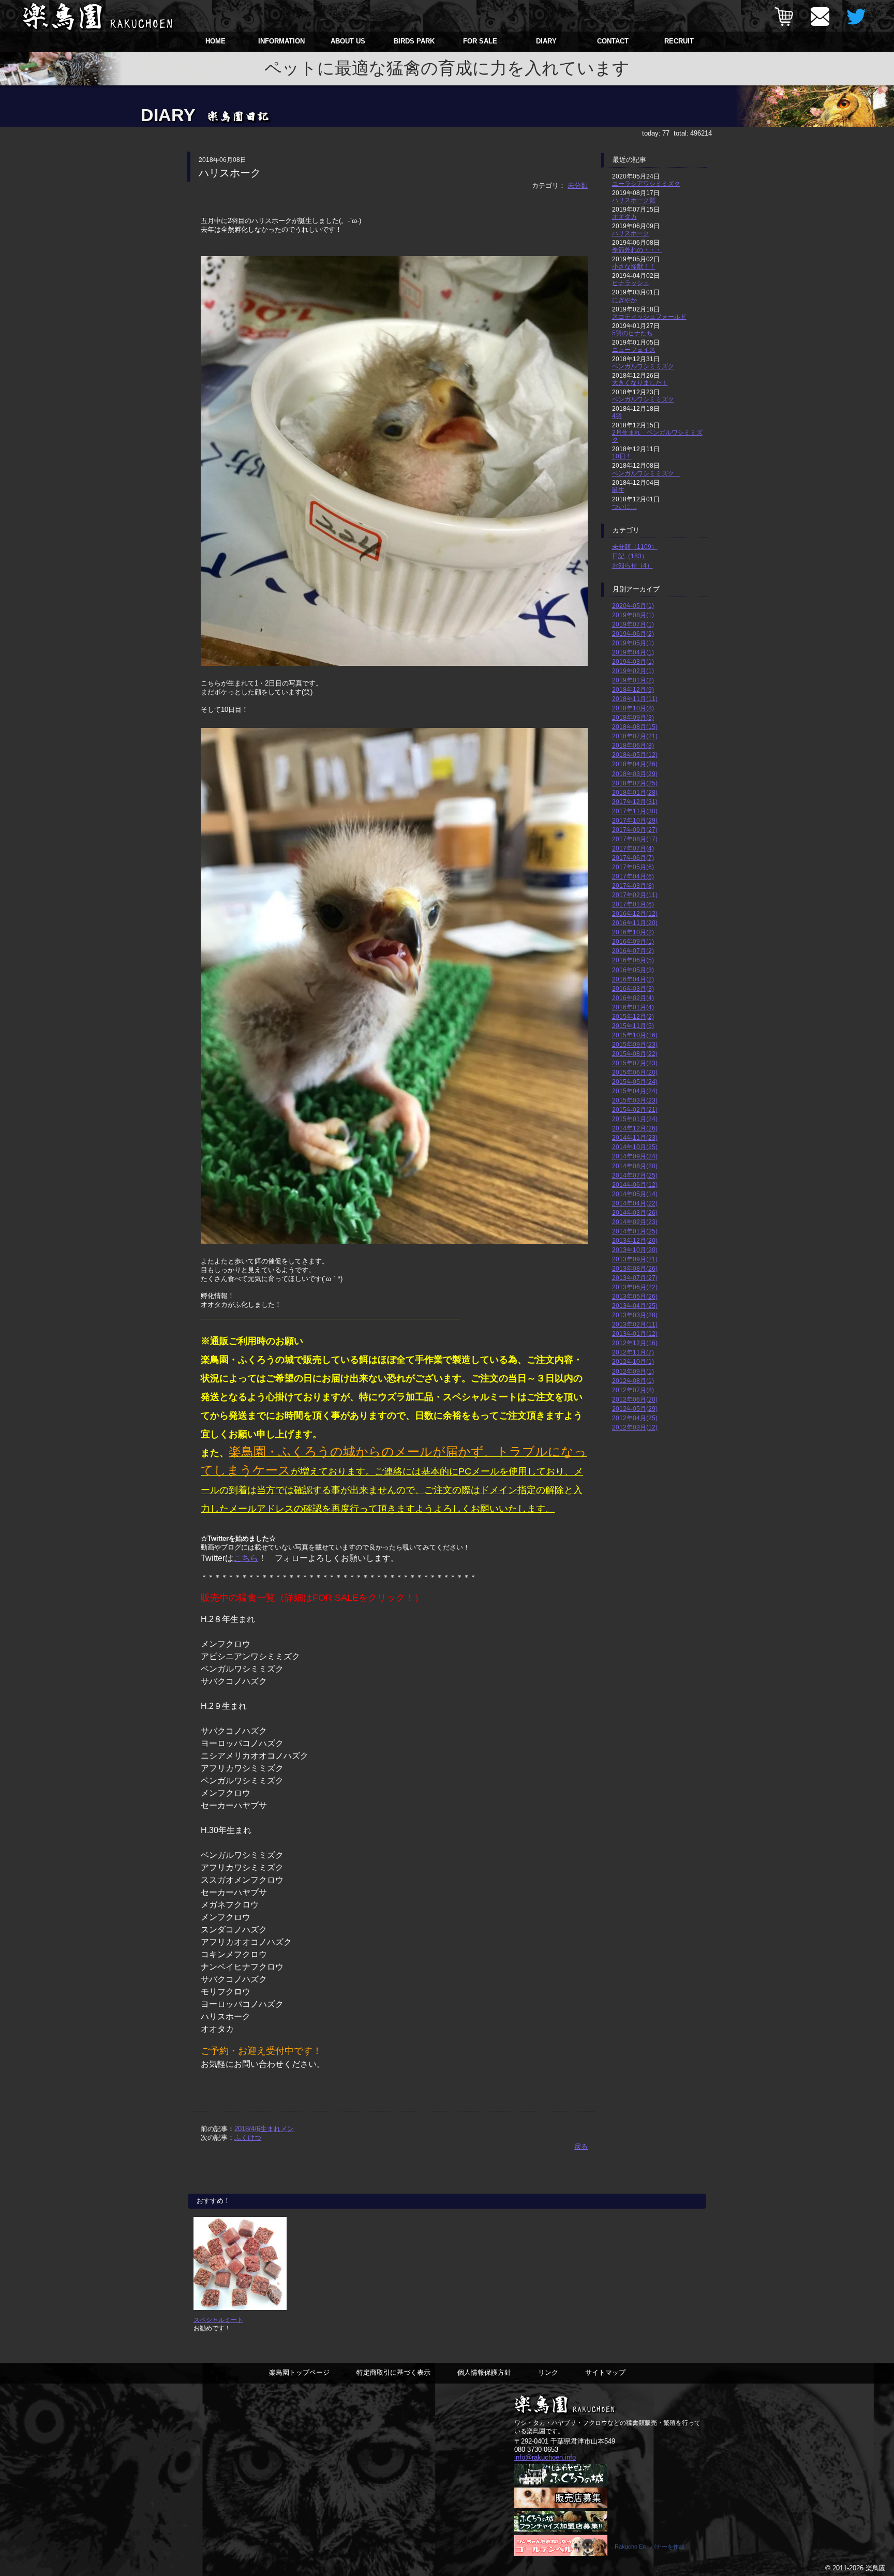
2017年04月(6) (633, 876)
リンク (548, 2372)
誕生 (618, 490)
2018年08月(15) (635, 727)
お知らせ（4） (632, 565)
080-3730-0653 (536, 2450)
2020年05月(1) (633, 606)
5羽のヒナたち (632, 333)
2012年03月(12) (635, 1427)
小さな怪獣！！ (634, 266)
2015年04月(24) (635, 1091)
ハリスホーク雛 (634, 200)
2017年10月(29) (635, 820)
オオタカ (624, 217)
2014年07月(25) (635, 1175)
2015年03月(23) (635, 1100)
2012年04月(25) (635, 1418)
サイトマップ (605, 2372)
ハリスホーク (631, 233)
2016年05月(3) (633, 970)
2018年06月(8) (633, 745)
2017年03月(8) (633, 885)
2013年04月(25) (635, 1306)
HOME (215, 41)
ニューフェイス (634, 349)
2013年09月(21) (635, 1259)
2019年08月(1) (633, 615)
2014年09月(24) (635, 1156)
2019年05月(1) (633, 643)
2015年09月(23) (635, 1044)
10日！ (622, 456)
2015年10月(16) (635, 1035)
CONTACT (613, 41)
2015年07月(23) (635, 1063)
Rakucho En (630, 2547)
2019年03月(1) (633, 661)
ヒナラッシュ (631, 283)
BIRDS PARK (414, 41)
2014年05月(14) (635, 1194)
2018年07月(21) (635, 736)
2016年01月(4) (633, 1007)
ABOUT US (348, 41)
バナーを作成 (667, 2547)
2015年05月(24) (635, 1082)
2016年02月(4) (633, 998)
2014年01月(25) (635, 1231)
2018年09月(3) (633, 717)
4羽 (617, 416)
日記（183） (630, 556)
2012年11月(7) (633, 1352)
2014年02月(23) (635, 1222)
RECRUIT (679, 41)
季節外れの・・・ (637, 250)
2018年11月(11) (635, 699)
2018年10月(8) (633, 708)
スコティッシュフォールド (649, 316)
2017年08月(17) (635, 839)
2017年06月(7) (633, 858)
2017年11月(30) (635, 811)
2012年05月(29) (635, 1409)
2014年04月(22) (635, 1203)
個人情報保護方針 (484, 2372)
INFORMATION (281, 41)
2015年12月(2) (633, 1016)
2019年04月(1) (633, 652)
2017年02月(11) (635, 895)
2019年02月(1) (633, 671)
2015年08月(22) (635, 1054)
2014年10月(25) (635, 1147)
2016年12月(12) (635, 913)
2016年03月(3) (633, 988)
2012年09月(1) (633, 1371)
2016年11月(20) (635, 923)
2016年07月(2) (633, 951)
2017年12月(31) (635, 802)
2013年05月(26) (635, 1296)
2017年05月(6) (633, 867)
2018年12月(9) (633, 689)
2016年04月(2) (633, 979)
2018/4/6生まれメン (264, 2129)
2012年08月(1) (633, 1381)
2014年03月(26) (635, 1212)
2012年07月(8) (633, 1390)
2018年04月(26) (635, 764)
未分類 (578, 185)
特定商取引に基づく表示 (393, 2372)
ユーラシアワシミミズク (646, 183)
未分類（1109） (635, 547)
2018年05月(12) (635, 755)
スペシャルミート (218, 2320)
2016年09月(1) (633, 941)
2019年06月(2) (633, 634)
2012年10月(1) (633, 1361)
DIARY (546, 41)
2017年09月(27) (635, 830)
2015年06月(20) (635, 1072)
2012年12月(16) (635, 1343)
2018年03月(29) (635, 774)
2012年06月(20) (635, 1399)
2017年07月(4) (633, 848)
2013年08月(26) (635, 1268)
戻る (581, 2146)
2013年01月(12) (635, 1334)
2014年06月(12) (635, 1185)
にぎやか (624, 300)
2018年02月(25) (635, 783)
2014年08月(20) (635, 1166)
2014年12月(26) (635, 1128)
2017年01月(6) (633, 904)
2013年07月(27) (635, 1278)
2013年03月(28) (635, 1315)
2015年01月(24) (635, 1119)
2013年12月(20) (635, 1240)
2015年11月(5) (633, 1026)
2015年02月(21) (635, 1110)
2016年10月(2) (633, 932)
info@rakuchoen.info (545, 2457)
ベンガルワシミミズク (643, 366)
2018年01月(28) (635, 792)
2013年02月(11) (635, 1324)
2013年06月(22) (635, 1287)
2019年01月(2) (633, 680)
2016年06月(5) (633, 960)
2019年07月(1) (633, 624)
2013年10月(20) (635, 1250)
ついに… (624, 506)
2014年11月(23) (635, 1137)
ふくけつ (248, 2138)
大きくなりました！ (640, 383)
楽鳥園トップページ (299, 2372)
